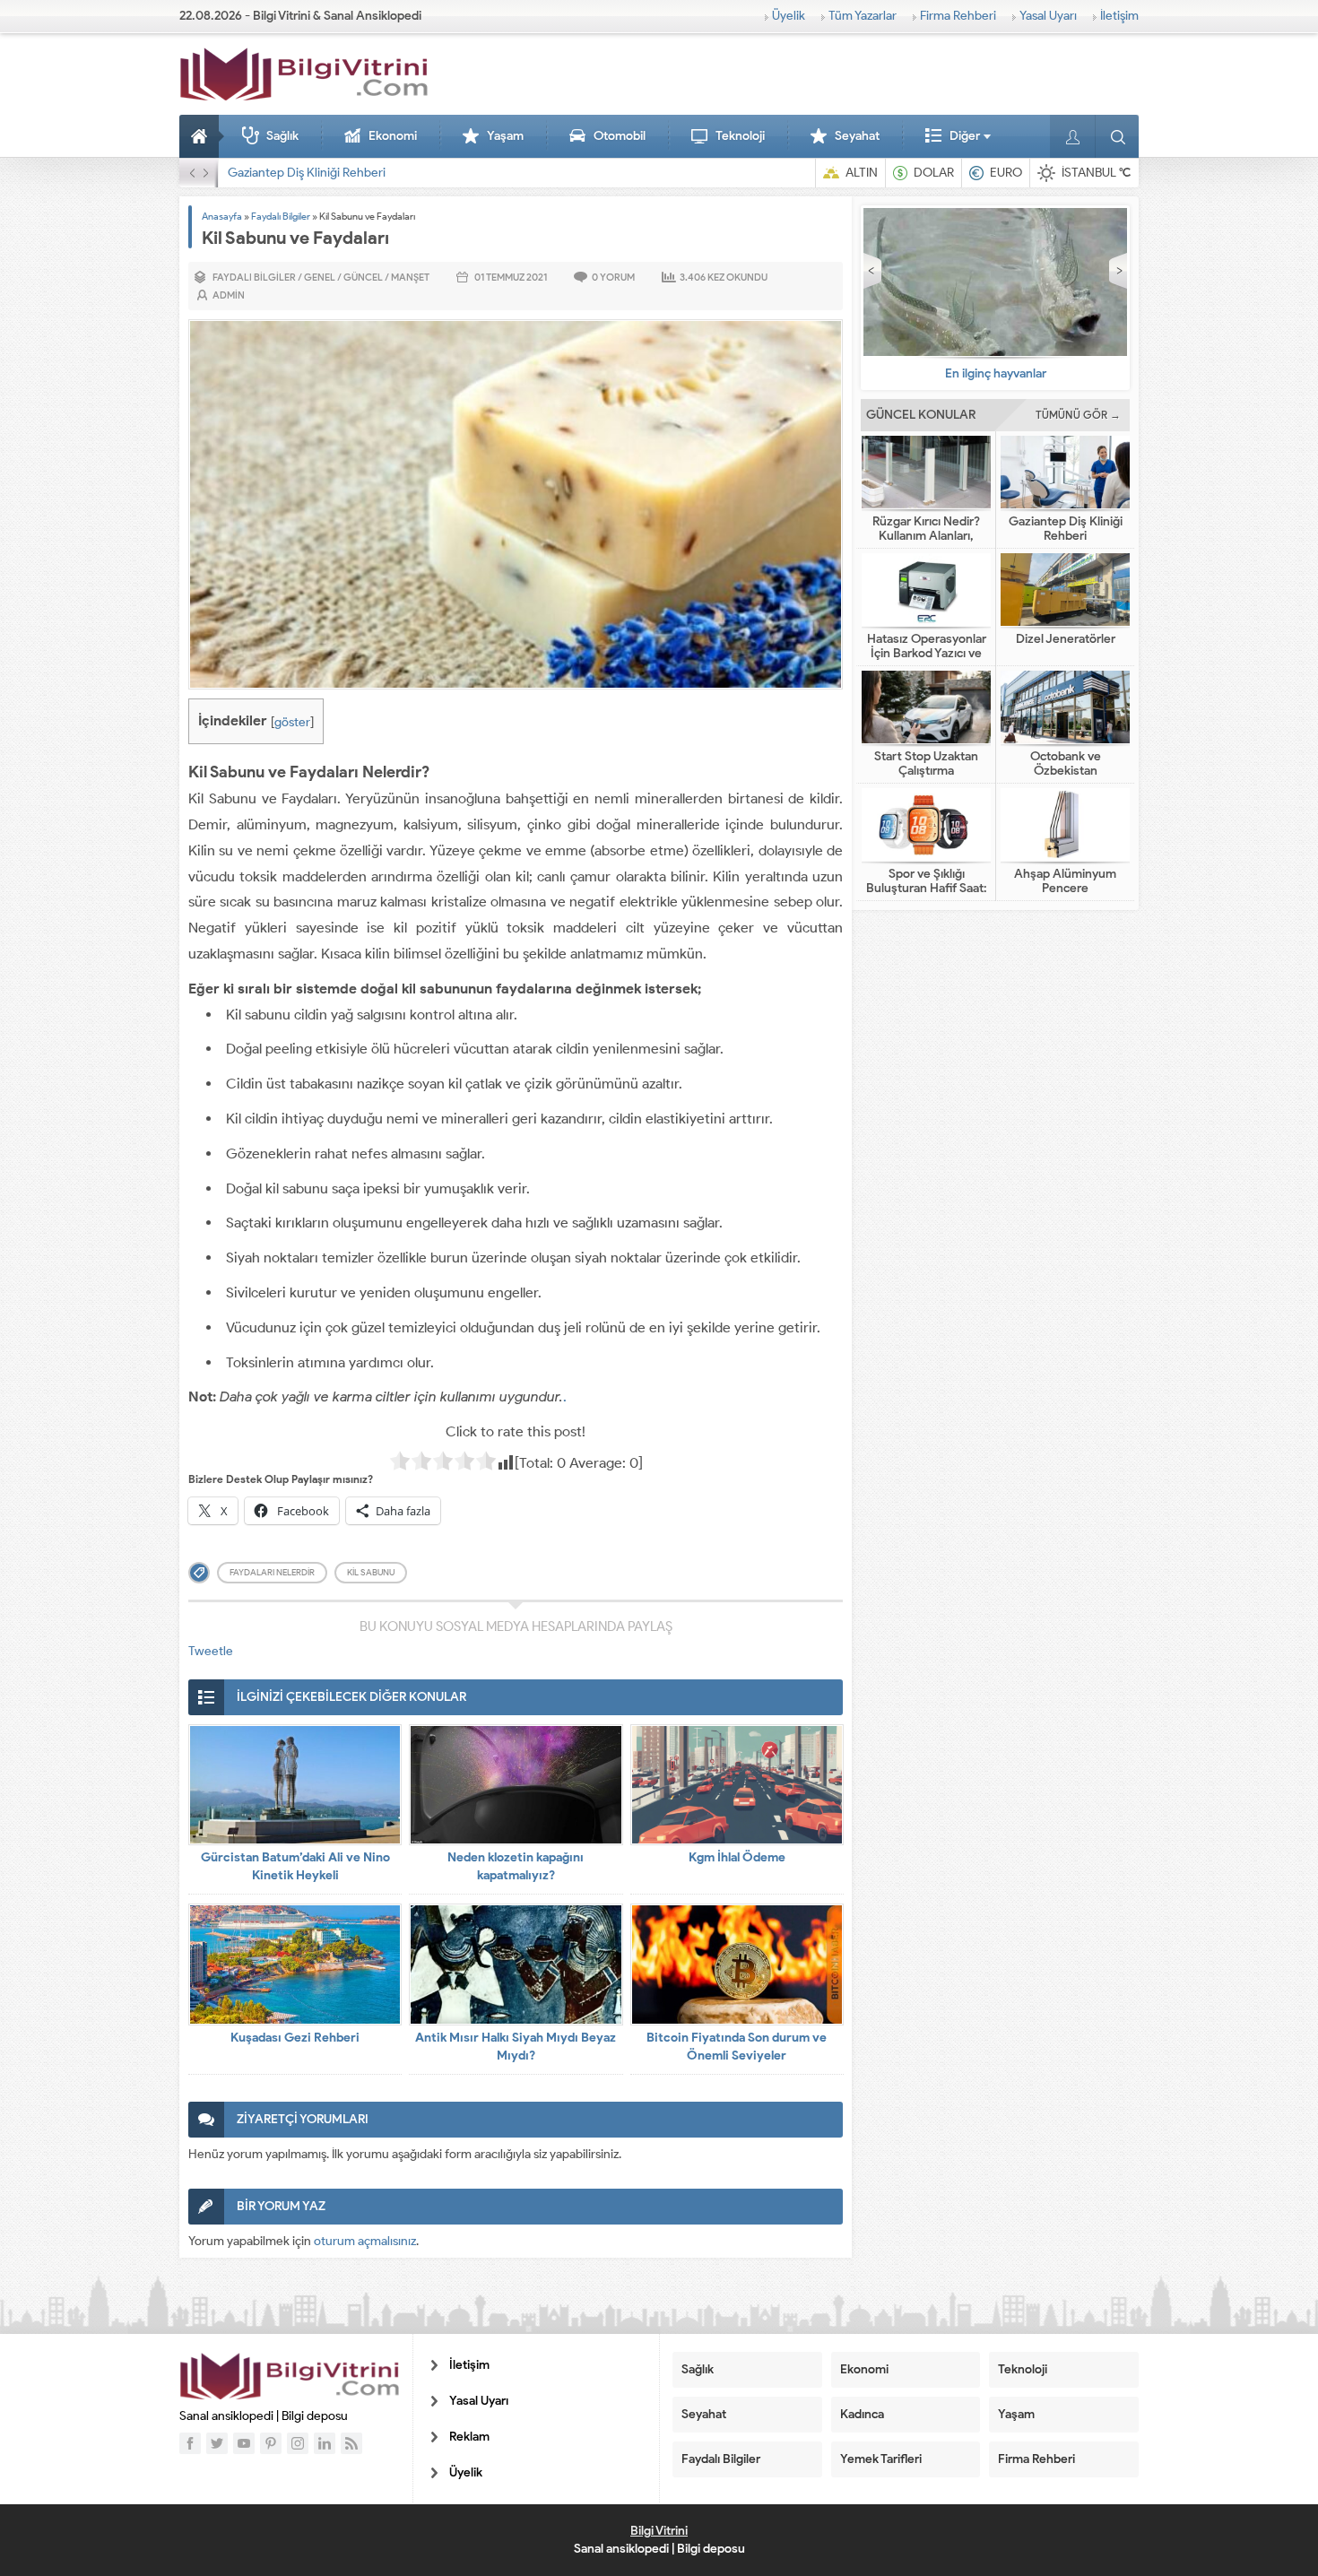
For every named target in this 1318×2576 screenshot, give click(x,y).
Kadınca (862, 2414)
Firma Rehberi (958, 16)
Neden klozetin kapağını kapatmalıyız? (516, 1866)
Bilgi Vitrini (659, 2531)
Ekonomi (393, 136)
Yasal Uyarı (1048, 16)
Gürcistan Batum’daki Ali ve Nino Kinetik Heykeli (295, 1866)
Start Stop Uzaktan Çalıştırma (926, 764)
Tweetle (211, 1651)
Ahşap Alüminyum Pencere (1065, 881)
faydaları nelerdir (272, 1572)
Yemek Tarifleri (881, 2459)
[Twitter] (217, 2443)
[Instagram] (298, 2443)
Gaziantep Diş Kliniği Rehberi (307, 173)
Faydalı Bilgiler (281, 216)
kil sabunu (371, 1572)
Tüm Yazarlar (863, 16)
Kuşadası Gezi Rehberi (295, 2038)
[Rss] (351, 2443)
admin (229, 295)
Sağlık (282, 136)
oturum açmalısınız (365, 2241)
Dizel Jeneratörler (1066, 639)
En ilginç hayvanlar (996, 373)
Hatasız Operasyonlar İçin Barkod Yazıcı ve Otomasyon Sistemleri (926, 654)
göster (292, 722)
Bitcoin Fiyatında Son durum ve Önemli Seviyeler (737, 2047)
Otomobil (620, 136)
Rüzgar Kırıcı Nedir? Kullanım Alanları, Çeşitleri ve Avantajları (927, 536)
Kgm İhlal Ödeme (737, 1857)
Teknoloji (740, 136)
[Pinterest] (271, 2443)
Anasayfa (202, 136)
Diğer (965, 136)
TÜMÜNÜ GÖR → (1078, 415)
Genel (320, 277)
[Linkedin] (325, 2443)
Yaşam (505, 136)
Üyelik (789, 16)
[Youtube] (244, 2443)
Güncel (363, 277)
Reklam (469, 2437)
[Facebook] (190, 2443)
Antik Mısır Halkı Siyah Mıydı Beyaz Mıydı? (516, 2047)
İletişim (1119, 16)
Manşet (410, 277)
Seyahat (857, 136)
